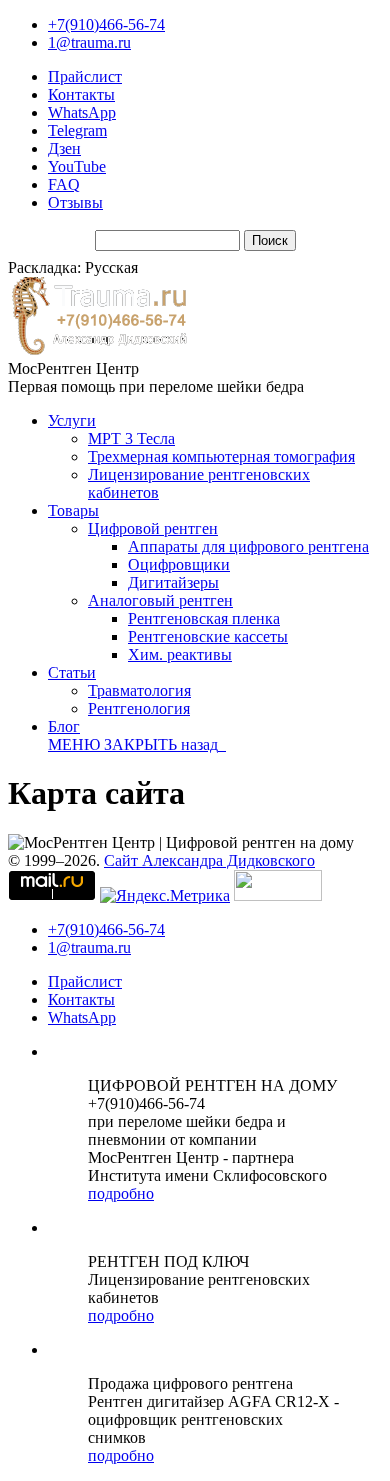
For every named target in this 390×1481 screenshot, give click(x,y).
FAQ (64, 184)
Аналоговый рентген (160, 600)
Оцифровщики (179, 564)
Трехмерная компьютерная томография (221, 456)
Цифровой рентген (153, 528)
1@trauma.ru (89, 42)
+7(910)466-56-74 (106, 24)
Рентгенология (139, 708)
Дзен (64, 148)
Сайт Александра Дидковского (209, 860)
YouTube (77, 166)
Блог (64, 726)
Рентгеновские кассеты (208, 636)
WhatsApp (82, 112)
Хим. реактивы (180, 654)
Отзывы (75, 202)
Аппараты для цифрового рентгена (248, 546)
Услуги (72, 420)
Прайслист (85, 76)
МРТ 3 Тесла (131, 438)
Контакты (81, 94)
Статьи (72, 672)
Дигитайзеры (173, 582)
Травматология (139, 690)
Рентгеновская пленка (204, 618)
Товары (73, 510)
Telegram (77, 130)
